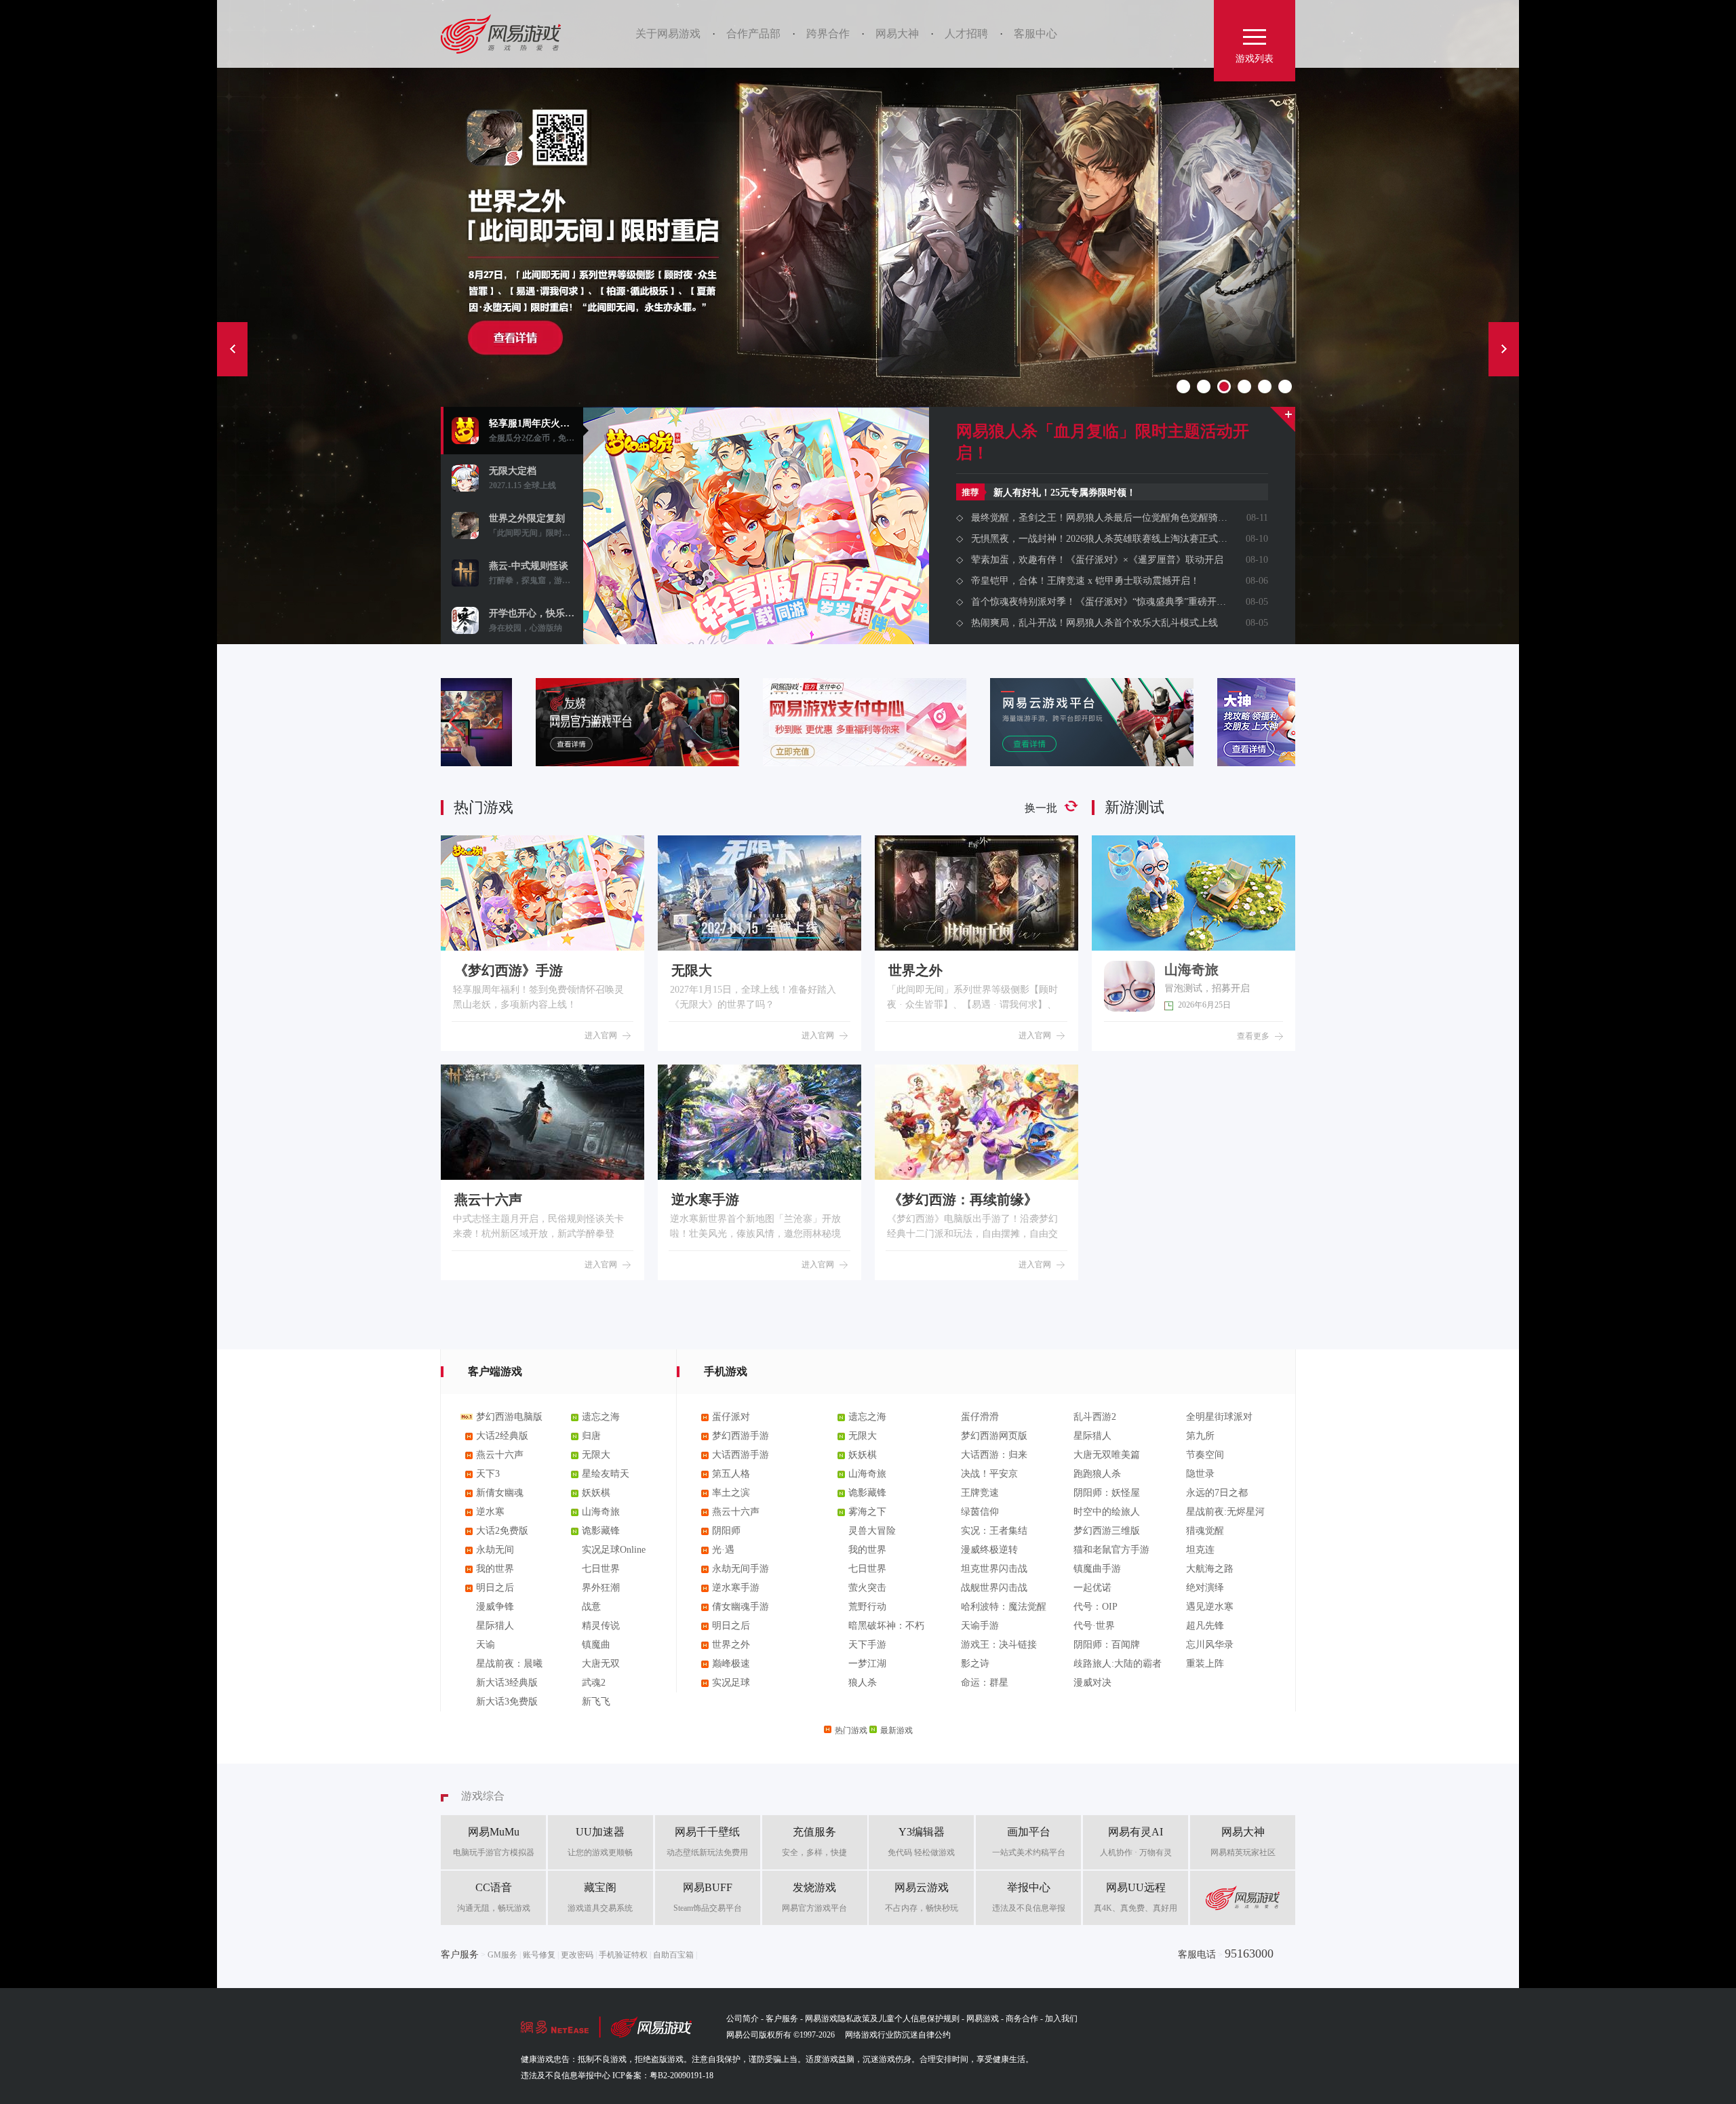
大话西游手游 (741, 1455)
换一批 (1041, 808)
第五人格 (731, 1474)
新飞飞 (596, 1702)
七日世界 (601, 1569)
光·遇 (723, 1550)
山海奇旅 (601, 1512)
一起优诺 (1092, 1588)
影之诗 (975, 1664)
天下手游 (867, 1645)
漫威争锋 (495, 1607)
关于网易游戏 (668, 34)
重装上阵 (1205, 1664)
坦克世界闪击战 (994, 1569)
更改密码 (577, 1955)
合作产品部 (753, 34)
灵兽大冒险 (872, 1531)
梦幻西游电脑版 (509, 1417)
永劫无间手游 (741, 1569)
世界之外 (731, 1645)
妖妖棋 (596, 1493)
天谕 (486, 1645)
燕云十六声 (500, 1455)
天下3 (488, 1474)
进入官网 (601, 1035)
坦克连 (1200, 1550)
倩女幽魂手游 (741, 1607)
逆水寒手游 (736, 1588)
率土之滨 (731, 1493)
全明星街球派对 (1219, 1417)
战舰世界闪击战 (994, 1588)
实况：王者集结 (994, 1531)
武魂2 (594, 1683)
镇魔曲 (596, 1645)
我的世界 (495, 1569)
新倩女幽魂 (500, 1493)
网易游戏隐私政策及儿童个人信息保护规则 (882, 2019)
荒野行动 (867, 1607)
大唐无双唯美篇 (1107, 1455)
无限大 (596, 1455)
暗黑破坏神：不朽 (886, 1626)
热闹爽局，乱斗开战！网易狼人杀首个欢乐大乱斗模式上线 (1094, 623)
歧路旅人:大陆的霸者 (1118, 1664)
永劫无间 (495, 1550)
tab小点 (1183, 386)
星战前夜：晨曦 (509, 1664)
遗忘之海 (601, 1417)
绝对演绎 (1205, 1588)
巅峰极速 (731, 1664)
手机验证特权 (623, 1955)
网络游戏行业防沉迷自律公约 (898, 2035)
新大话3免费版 (507, 1702)
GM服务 (502, 1955)
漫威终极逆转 (989, 1550)
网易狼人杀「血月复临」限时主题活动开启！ (1103, 442)
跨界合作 (828, 34)
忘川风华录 (1210, 1645)
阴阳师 (726, 1531)
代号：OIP (1096, 1607)
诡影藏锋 (601, 1531)
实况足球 (731, 1683)
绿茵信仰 (980, 1512)
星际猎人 (495, 1626)
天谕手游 (980, 1626)
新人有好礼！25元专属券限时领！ (1065, 493)
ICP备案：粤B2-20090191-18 (663, 2076)
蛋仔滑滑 (980, 1417)
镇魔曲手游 (1097, 1569)
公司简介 (743, 2019)
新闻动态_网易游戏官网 (1283, 419)
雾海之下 (867, 1512)
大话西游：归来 (994, 1455)
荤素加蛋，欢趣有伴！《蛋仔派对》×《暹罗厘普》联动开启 (1097, 560)
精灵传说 (601, 1626)
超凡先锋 (1205, 1626)
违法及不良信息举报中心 (566, 2076)
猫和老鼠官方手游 (1111, 1550)
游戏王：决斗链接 (999, 1645)
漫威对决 (1092, 1683)
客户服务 (782, 2019)
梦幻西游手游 (741, 1436)
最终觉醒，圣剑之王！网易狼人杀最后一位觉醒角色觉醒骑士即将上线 (1099, 518)
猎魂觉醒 (1205, 1531)
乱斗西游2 (1095, 1417)
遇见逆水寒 (1210, 1607)
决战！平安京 (989, 1474)
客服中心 (1035, 34)
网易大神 (897, 34)
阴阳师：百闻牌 (1107, 1645)
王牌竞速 (980, 1493)
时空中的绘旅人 (1107, 1512)
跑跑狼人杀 (1097, 1474)
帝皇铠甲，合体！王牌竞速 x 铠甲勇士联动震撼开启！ (1085, 581)
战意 (591, 1607)
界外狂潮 (601, 1588)
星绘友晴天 (606, 1474)
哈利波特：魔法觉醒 (1004, 1607)
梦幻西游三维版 (1107, 1531)
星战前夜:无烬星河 (1225, 1512)
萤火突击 (867, 1588)
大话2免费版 (502, 1531)
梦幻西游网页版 (994, 1436)
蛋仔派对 (731, 1417)
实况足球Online (614, 1550)
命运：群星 (985, 1683)
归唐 (591, 1436)
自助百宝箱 (673, 1955)
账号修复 (539, 1955)
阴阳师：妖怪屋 (1107, 1493)
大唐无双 (601, 1664)
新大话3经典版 (507, 1683)
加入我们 (1061, 2019)
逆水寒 (490, 1512)
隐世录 (1200, 1474)
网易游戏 (506, 34)
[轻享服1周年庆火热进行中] (756, 580)
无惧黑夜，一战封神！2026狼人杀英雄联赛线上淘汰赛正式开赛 (1099, 539)
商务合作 (1022, 2019)
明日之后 (495, 1588)
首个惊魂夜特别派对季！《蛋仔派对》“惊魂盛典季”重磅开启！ (1099, 602)
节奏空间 (1205, 1455)
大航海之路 (1210, 1569)
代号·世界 (1094, 1626)
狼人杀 (863, 1683)
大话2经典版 (502, 1436)
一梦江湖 (867, 1664)
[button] (1279, 722)
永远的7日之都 (1217, 1493)
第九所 (1200, 1436)
